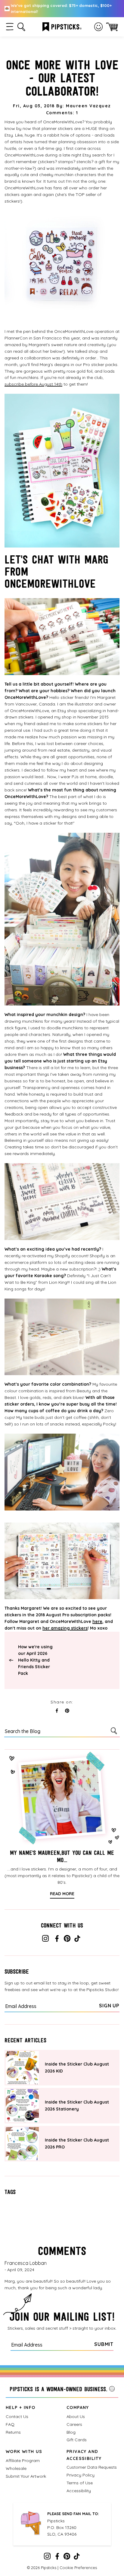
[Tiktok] (77, 1940)
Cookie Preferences (78, 2568)
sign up (109, 2006)
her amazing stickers (65, 1628)
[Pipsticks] (62, 26)
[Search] (115, 1731)
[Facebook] (57, 1940)
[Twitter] (67, 1940)
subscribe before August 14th (33, 384)
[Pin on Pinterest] (67, 1711)
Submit (104, 2344)
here (97, 1621)
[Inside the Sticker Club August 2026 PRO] (22, 2144)
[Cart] (112, 27)
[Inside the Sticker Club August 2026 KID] (22, 2068)
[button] (10, 27)
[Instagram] (45, 1940)
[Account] (98, 27)
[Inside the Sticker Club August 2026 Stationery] (22, 2106)
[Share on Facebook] (57, 1711)
